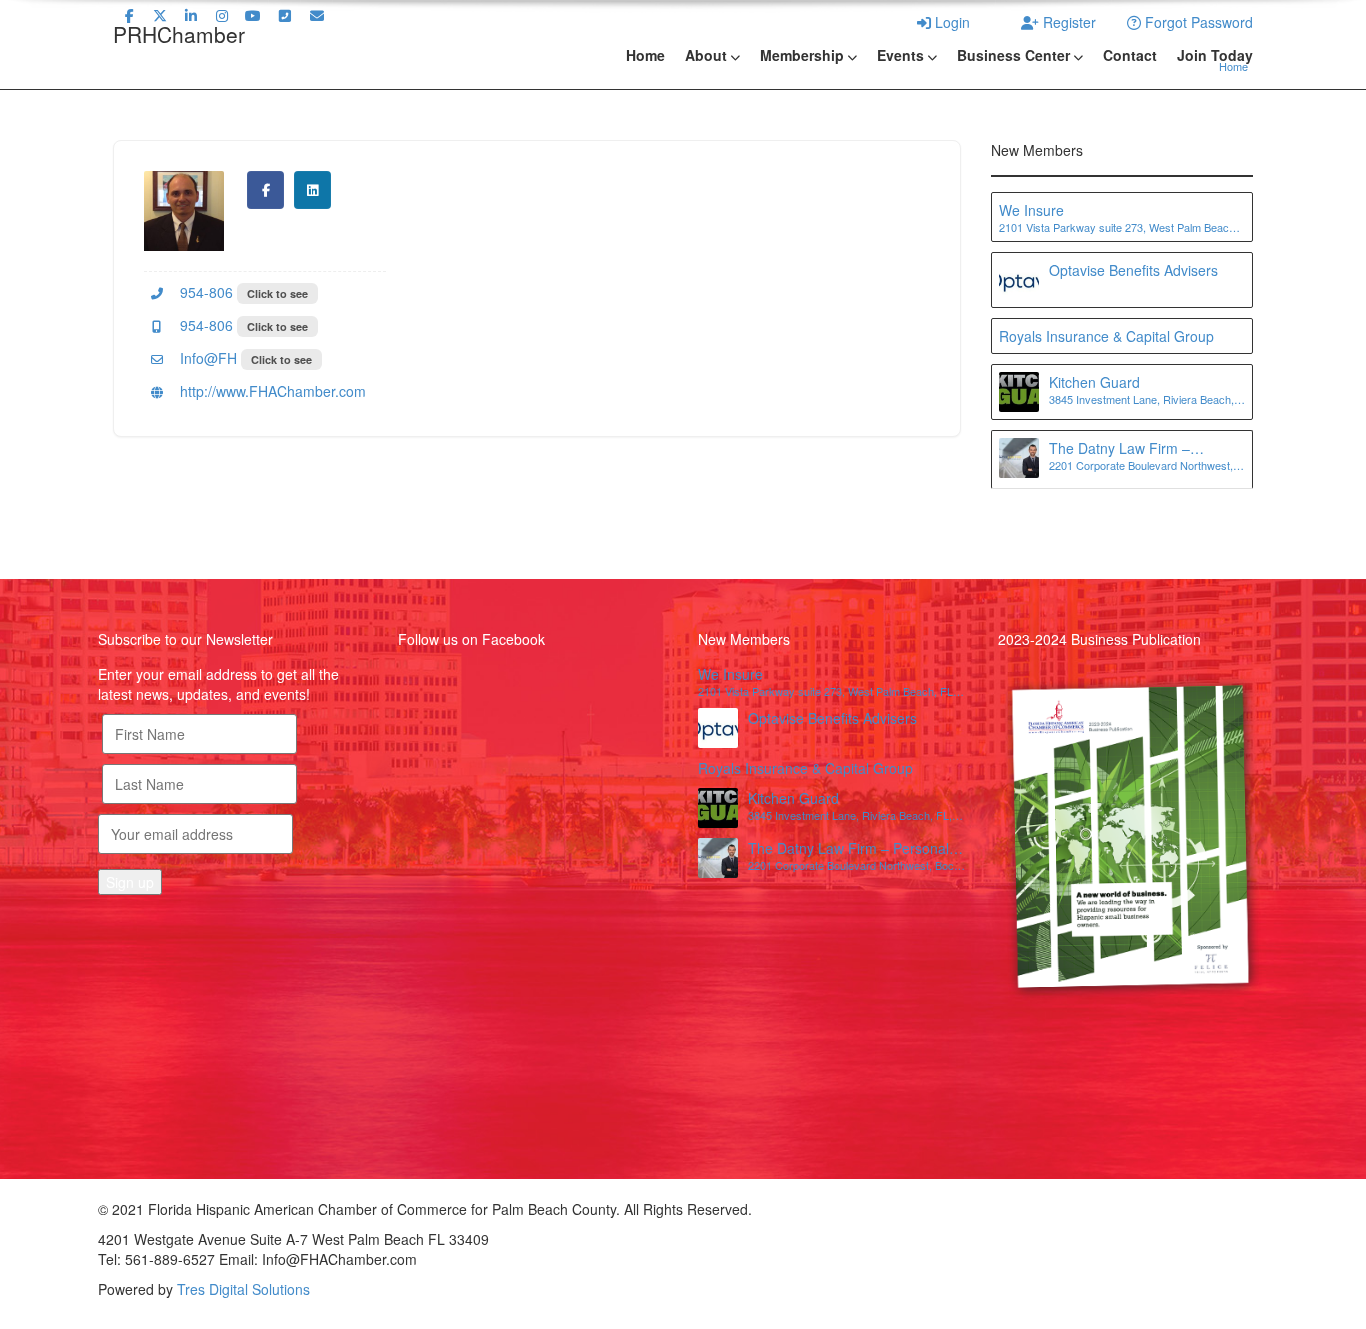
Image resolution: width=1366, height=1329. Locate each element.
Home (645, 55)
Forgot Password (1197, 22)
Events (900, 55)
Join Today (1215, 55)
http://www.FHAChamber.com (271, 391)
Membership (802, 55)
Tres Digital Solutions (243, 1289)
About (706, 55)
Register (1067, 22)
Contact (1130, 55)
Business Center (1013, 55)
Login (950, 22)
